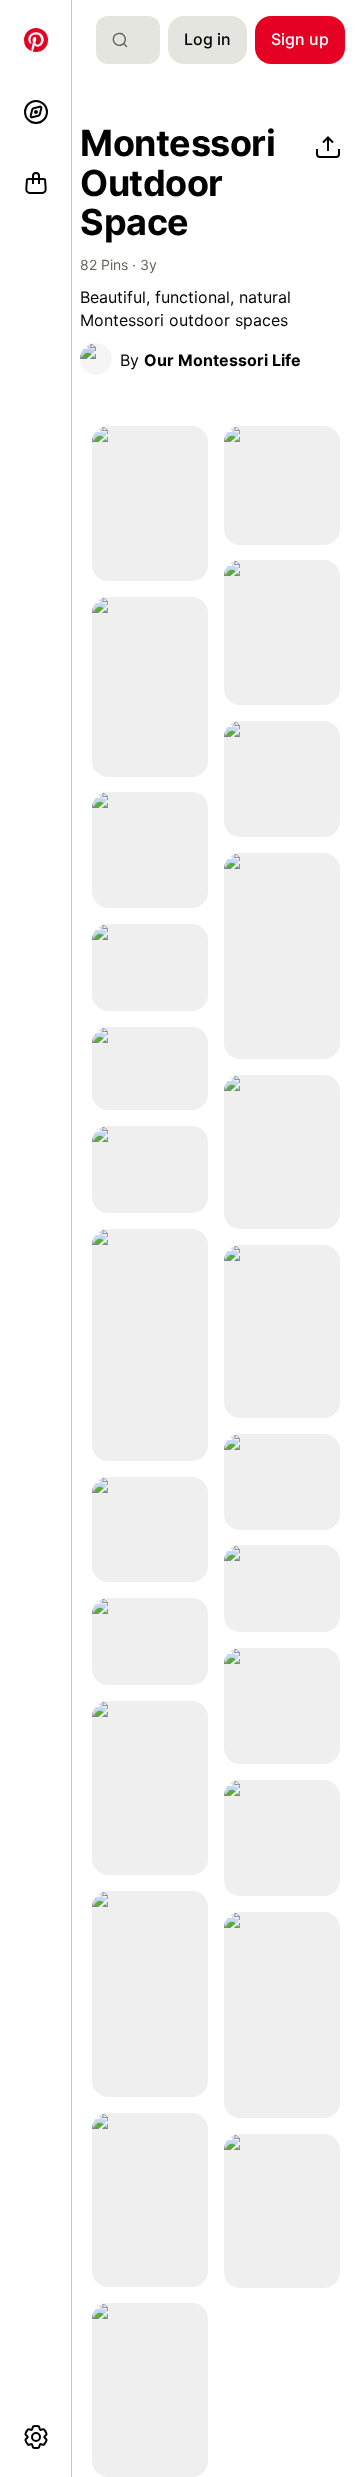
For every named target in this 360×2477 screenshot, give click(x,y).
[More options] (36, 2437)
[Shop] (36, 184)
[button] (96, 359)
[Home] (36, 40)
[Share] (328, 148)
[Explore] (36, 112)
